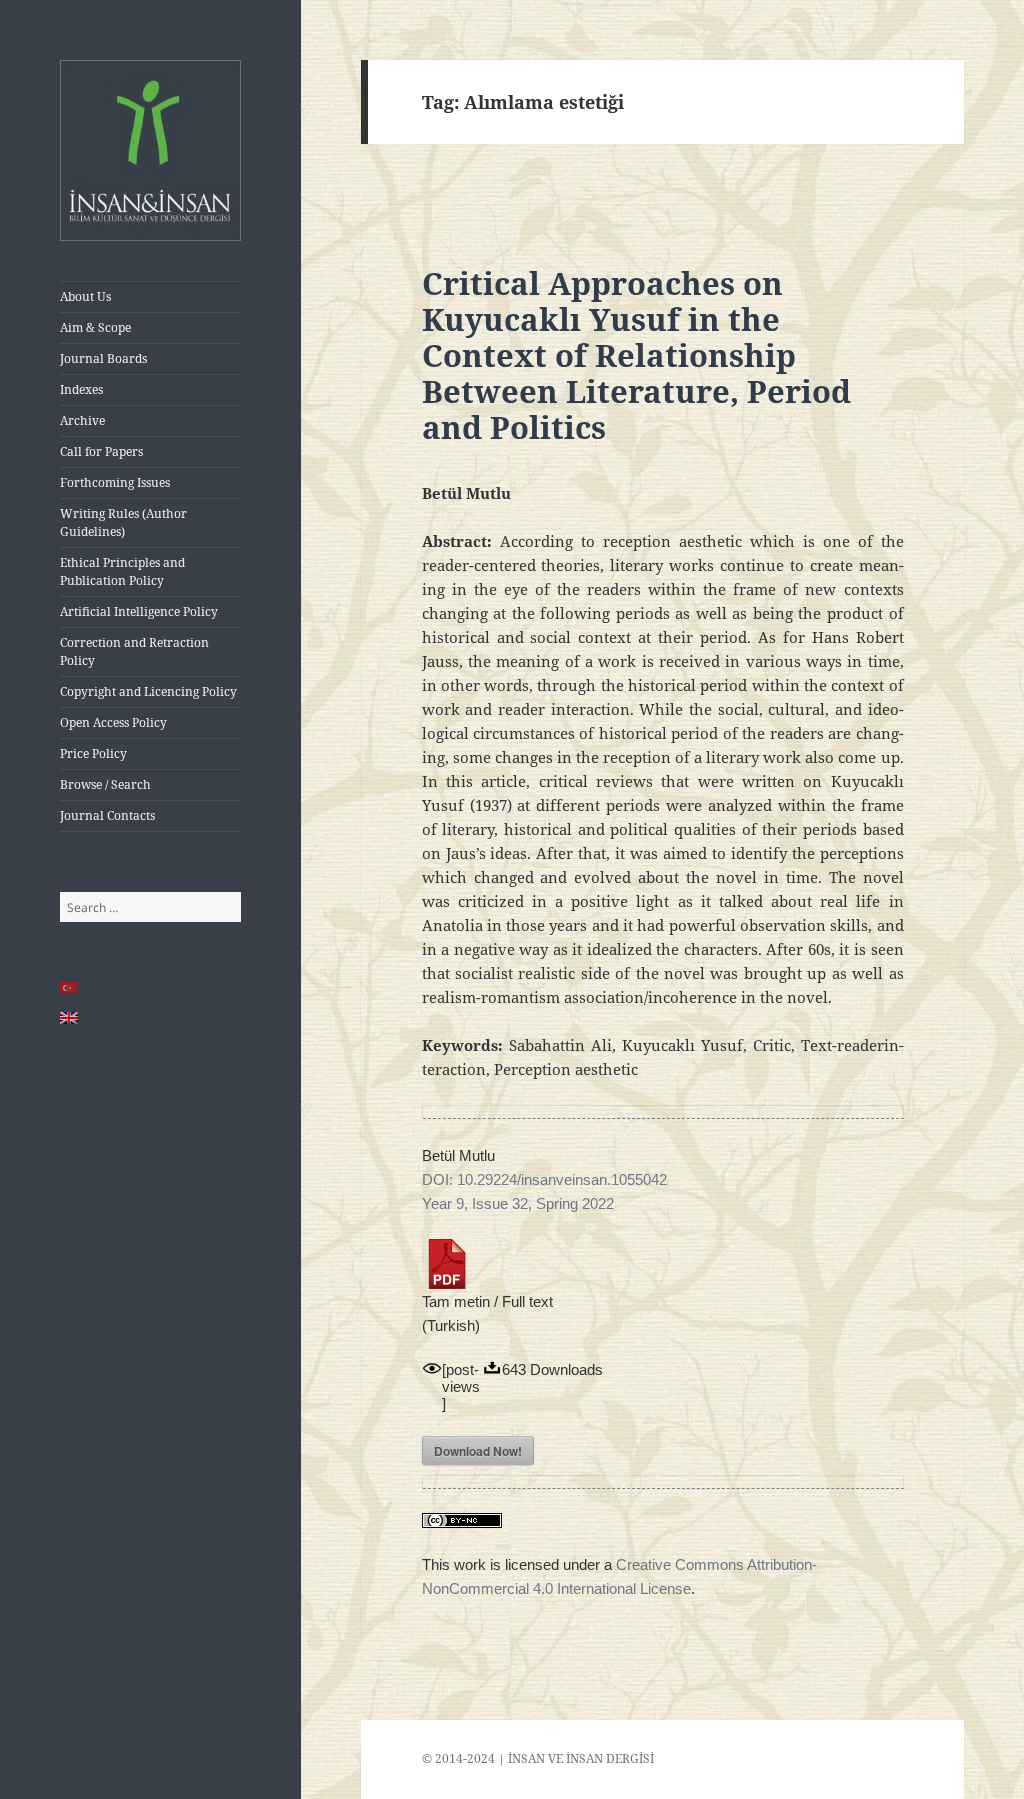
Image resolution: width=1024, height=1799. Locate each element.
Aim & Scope (95, 327)
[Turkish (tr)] (70, 988)
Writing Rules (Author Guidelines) (123, 522)
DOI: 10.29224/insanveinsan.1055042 (544, 1179)
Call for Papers (101, 451)
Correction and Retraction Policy (134, 651)
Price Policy (93, 753)
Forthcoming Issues (115, 482)
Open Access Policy (113, 722)
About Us (85, 296)
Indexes (81, 389)
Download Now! (478, 1451)
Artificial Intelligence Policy (139, 611)
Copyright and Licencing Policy (148, 691)
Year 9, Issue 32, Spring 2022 (518, 1203)
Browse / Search (105, 784)
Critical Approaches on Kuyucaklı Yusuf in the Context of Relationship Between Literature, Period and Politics (636, 355)
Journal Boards (103, 358)
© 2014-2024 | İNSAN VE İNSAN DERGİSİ (538, 1758)
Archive (82, 420)
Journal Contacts (107, 815)
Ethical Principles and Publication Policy (122, 571)
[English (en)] (70, 1018)
